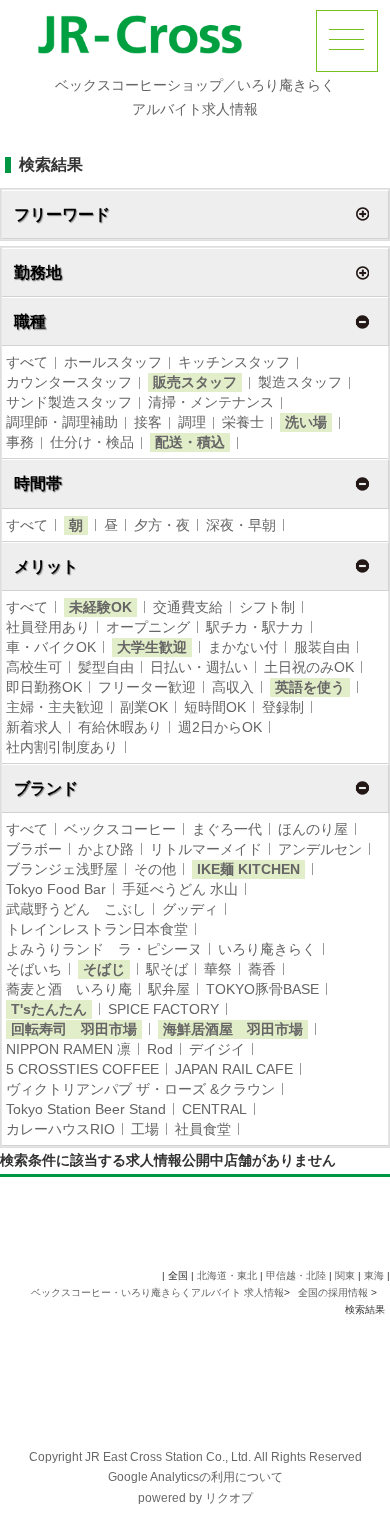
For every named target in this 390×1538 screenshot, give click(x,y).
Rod (160, 1049)
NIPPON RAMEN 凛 (68, 1049)
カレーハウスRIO (60, 1129)
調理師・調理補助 (62, 422)
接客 (148, 422)
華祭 (218, 969)
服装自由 (322, 647)
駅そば (167, 969)
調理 (192, 422)
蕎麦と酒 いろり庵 (69, 989)
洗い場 (306, 422)
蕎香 (262, 969)
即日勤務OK (44, 687)
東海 (374, 1275)
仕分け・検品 (92, 442)
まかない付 (243, 647)
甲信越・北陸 (296, 1275)
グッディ (190, 909)
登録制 (283, 707)
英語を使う (310, 687)
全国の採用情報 (334, 1292)
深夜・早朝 (241, 525)
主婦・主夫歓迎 (55, 707)
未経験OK (100, 607)
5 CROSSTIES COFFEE (82, 1069)
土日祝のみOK (309, 667)
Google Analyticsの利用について (195, 1477)
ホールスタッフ (113, 362)
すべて (27, 362)
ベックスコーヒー (120, 829)
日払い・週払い (199, 667)
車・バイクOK (51, 647)
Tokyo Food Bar (56, 889)
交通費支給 (188, 607)
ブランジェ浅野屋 (62, 869)
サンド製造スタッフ (69, 402)
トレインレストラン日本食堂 (97, 929)
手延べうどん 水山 (180, 889)
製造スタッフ (300, 382)
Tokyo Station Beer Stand (86, 1109)
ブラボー (34, 849)
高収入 (233, 687)
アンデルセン (320, 849)
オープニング (148, 627)
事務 (20, 442)
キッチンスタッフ (234, 362)
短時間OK (215, 707)
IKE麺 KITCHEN (248, 869)
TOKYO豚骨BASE (262, 989)
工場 (145, 1129)
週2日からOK (220, 727)
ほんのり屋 (313, 829)
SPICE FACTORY (163, 1009)
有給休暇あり (120, 727)
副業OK (144, 707)
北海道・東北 (227, 1275)
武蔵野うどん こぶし (76, 909)
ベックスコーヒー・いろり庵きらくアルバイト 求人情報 (157, 1292)
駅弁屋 (169, 989)
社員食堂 (203, 1129)
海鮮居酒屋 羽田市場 (233, 1029)
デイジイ (217, 1049)
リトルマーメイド (206, 849)
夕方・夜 (162, 525)
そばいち (34, 969)
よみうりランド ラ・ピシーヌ (104, 949)
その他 (155, 869)
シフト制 (267, 607)
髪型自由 (106, 667)
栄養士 (243, 422)
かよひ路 (106, 849)
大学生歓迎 (152, 647)
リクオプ (229, 1498)
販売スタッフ (195, 382)
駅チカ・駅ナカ (255, 627)
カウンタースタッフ (69, 382)
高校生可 (34, 667)
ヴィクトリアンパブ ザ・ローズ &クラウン (140, 1089)
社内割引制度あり (62, 747)
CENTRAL (214, 1109)
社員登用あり (48, 627)
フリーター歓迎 (147, 687)
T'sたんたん (49, 1009)
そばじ (104, 969)
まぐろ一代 (227, 829)
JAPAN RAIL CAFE (234, 1069)
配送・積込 (190, 442)
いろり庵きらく (267, 949)
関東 (345, 1275)
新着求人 (34, 727)
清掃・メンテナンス (211, 402)
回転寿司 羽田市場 (74, 1029)
